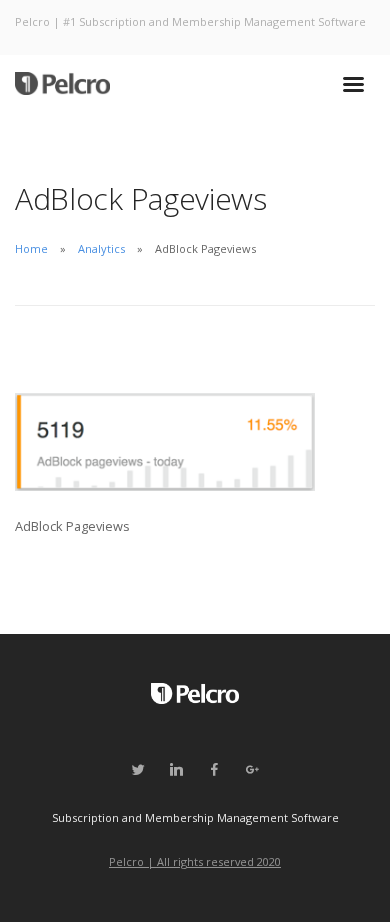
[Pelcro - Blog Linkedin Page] (176, 770)
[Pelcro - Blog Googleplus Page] (252, 770)
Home (31, 248)
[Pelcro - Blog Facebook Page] (214, 770)
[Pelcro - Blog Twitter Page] (138, 770)
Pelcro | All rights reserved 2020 (195, 861)
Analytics (101, 248)
